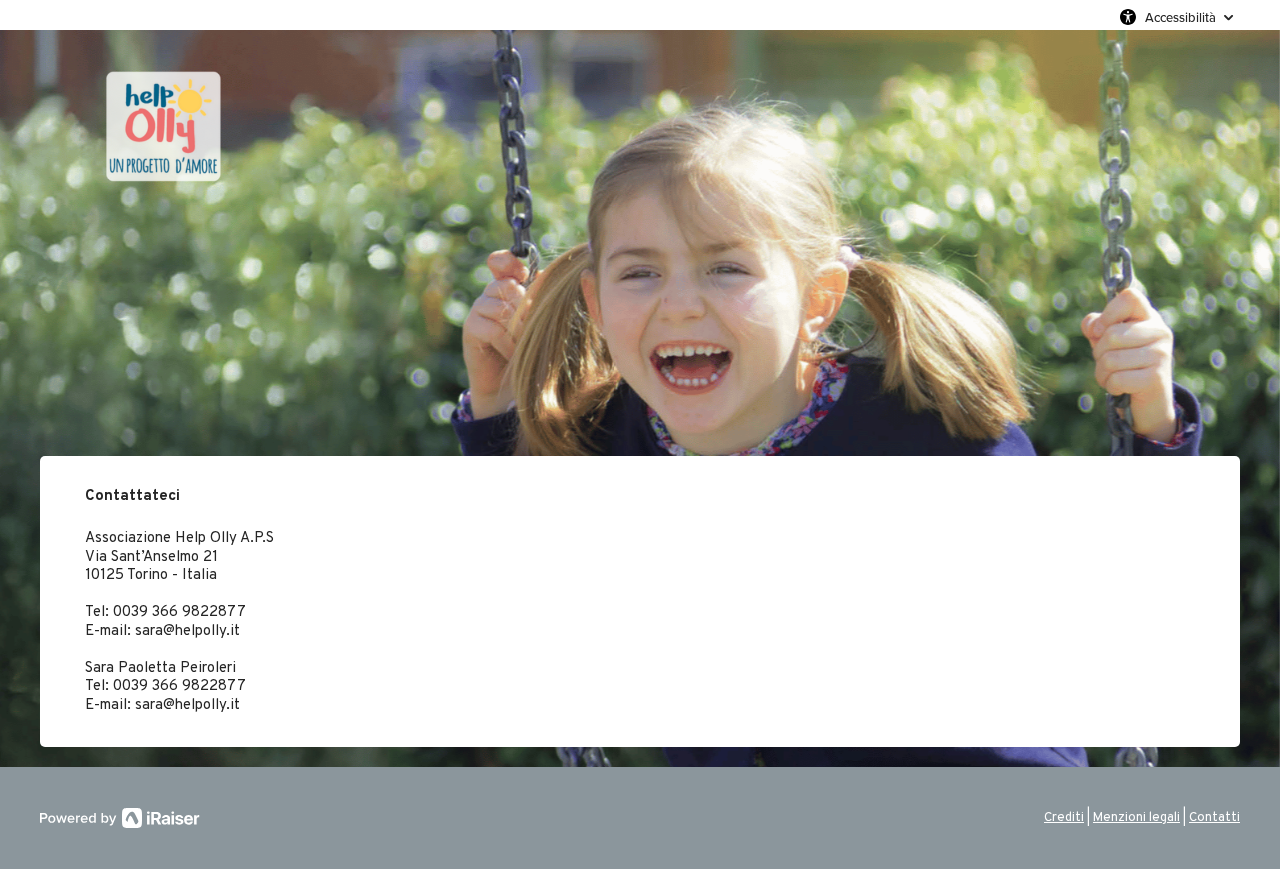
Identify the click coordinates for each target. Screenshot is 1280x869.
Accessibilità (1180, 17)
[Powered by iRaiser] (120, 818)
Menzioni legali (1136, 818)
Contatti (1214, 818)
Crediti (1064, 818)
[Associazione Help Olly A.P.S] (230, 243)
